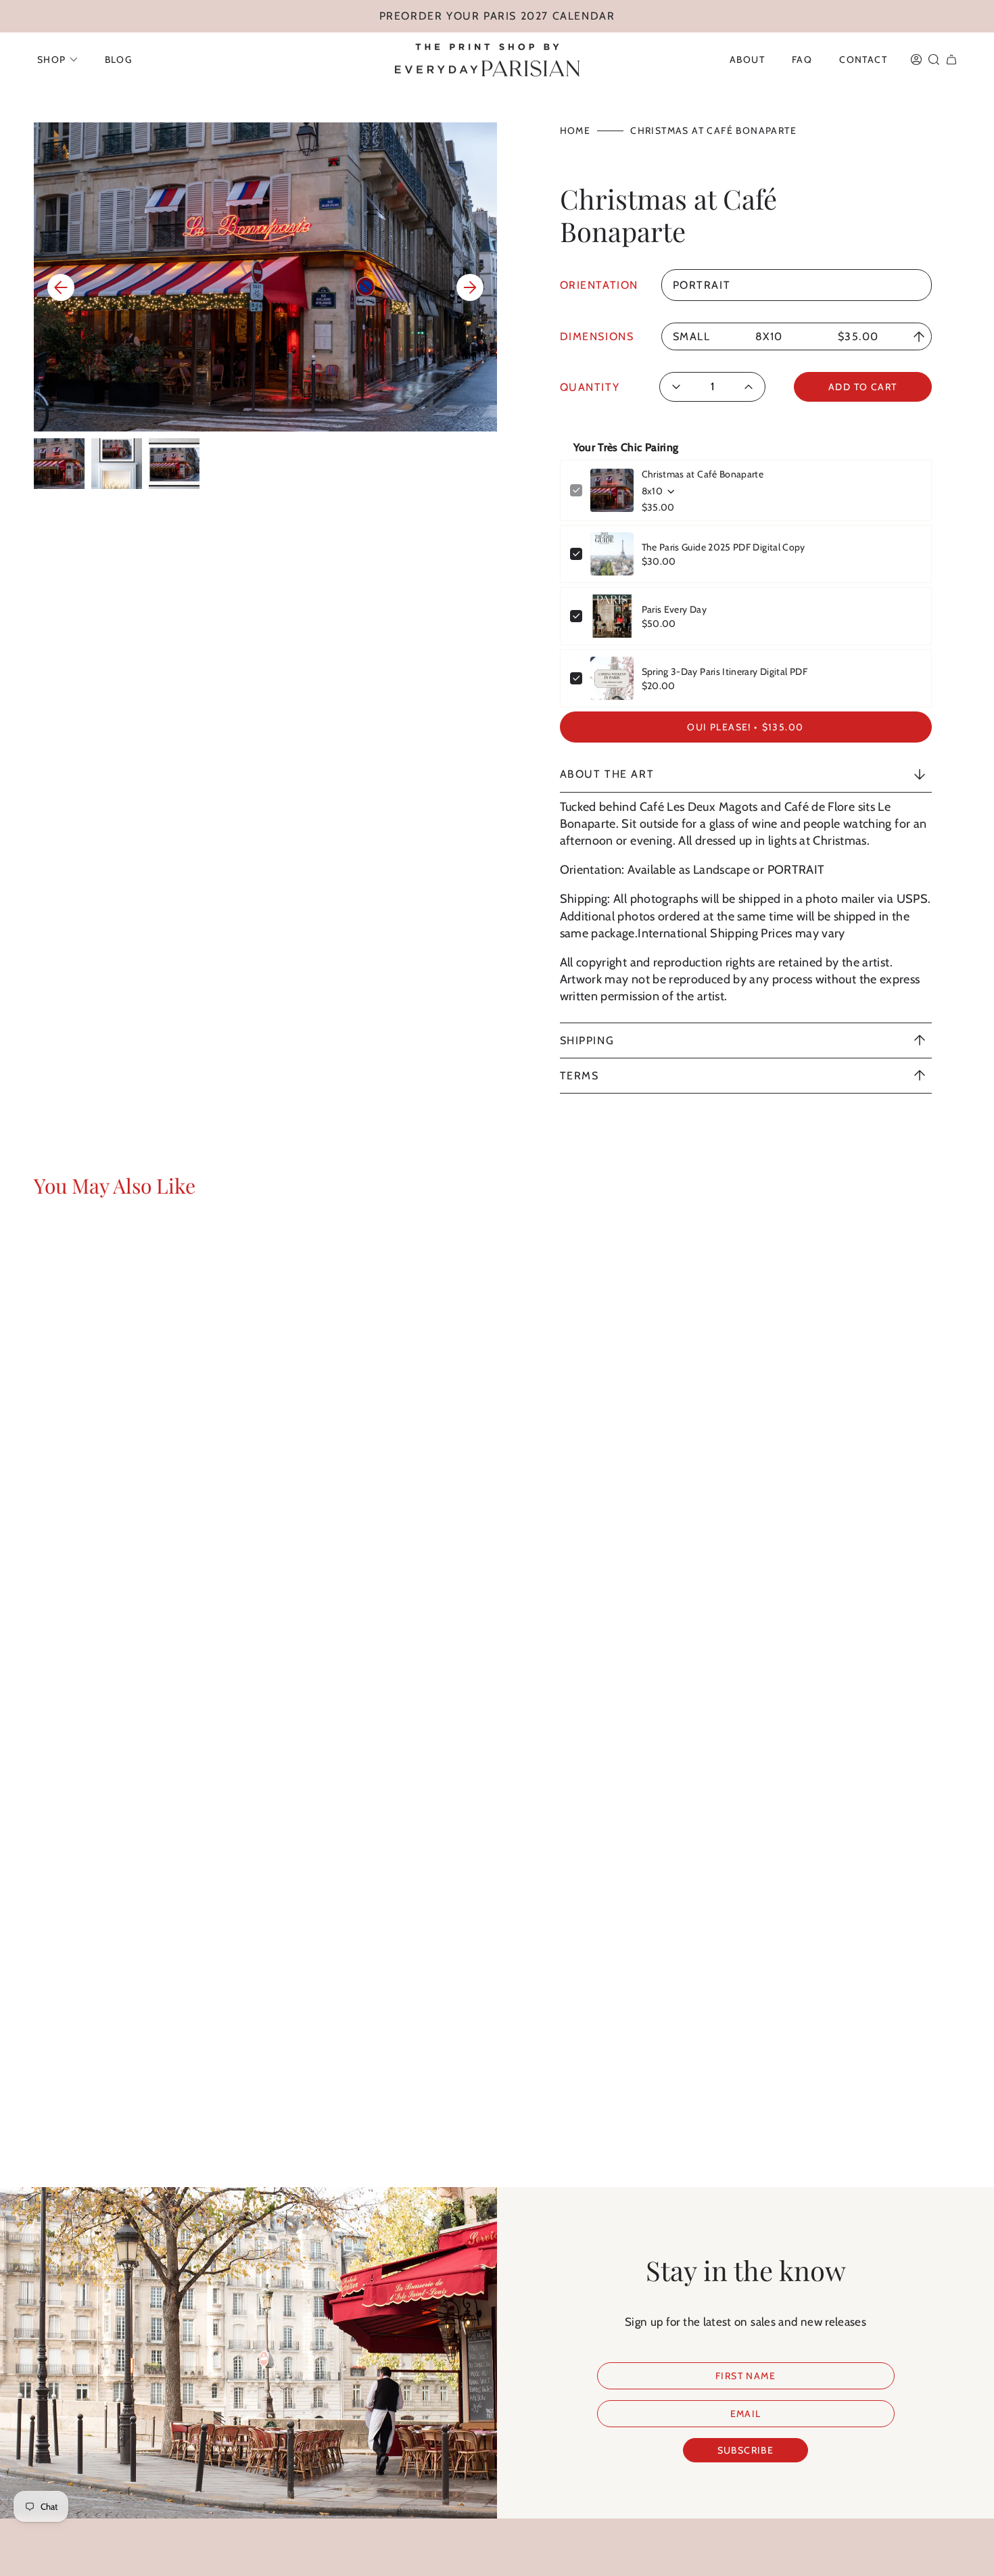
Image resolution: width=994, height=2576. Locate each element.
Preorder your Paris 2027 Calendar (497, 16)
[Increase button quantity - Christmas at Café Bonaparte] (744, 387)
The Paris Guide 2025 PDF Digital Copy (724, 547)
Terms (579, 1076)
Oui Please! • (745, 727)
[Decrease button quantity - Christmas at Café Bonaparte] (681, 387)
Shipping (587, 1040)
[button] (57, 60)
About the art (607, 774)
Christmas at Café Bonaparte (703, 474)
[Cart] (951, 60)
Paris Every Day (674, 609)
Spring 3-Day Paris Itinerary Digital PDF (725, 672)
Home (575, 131)
